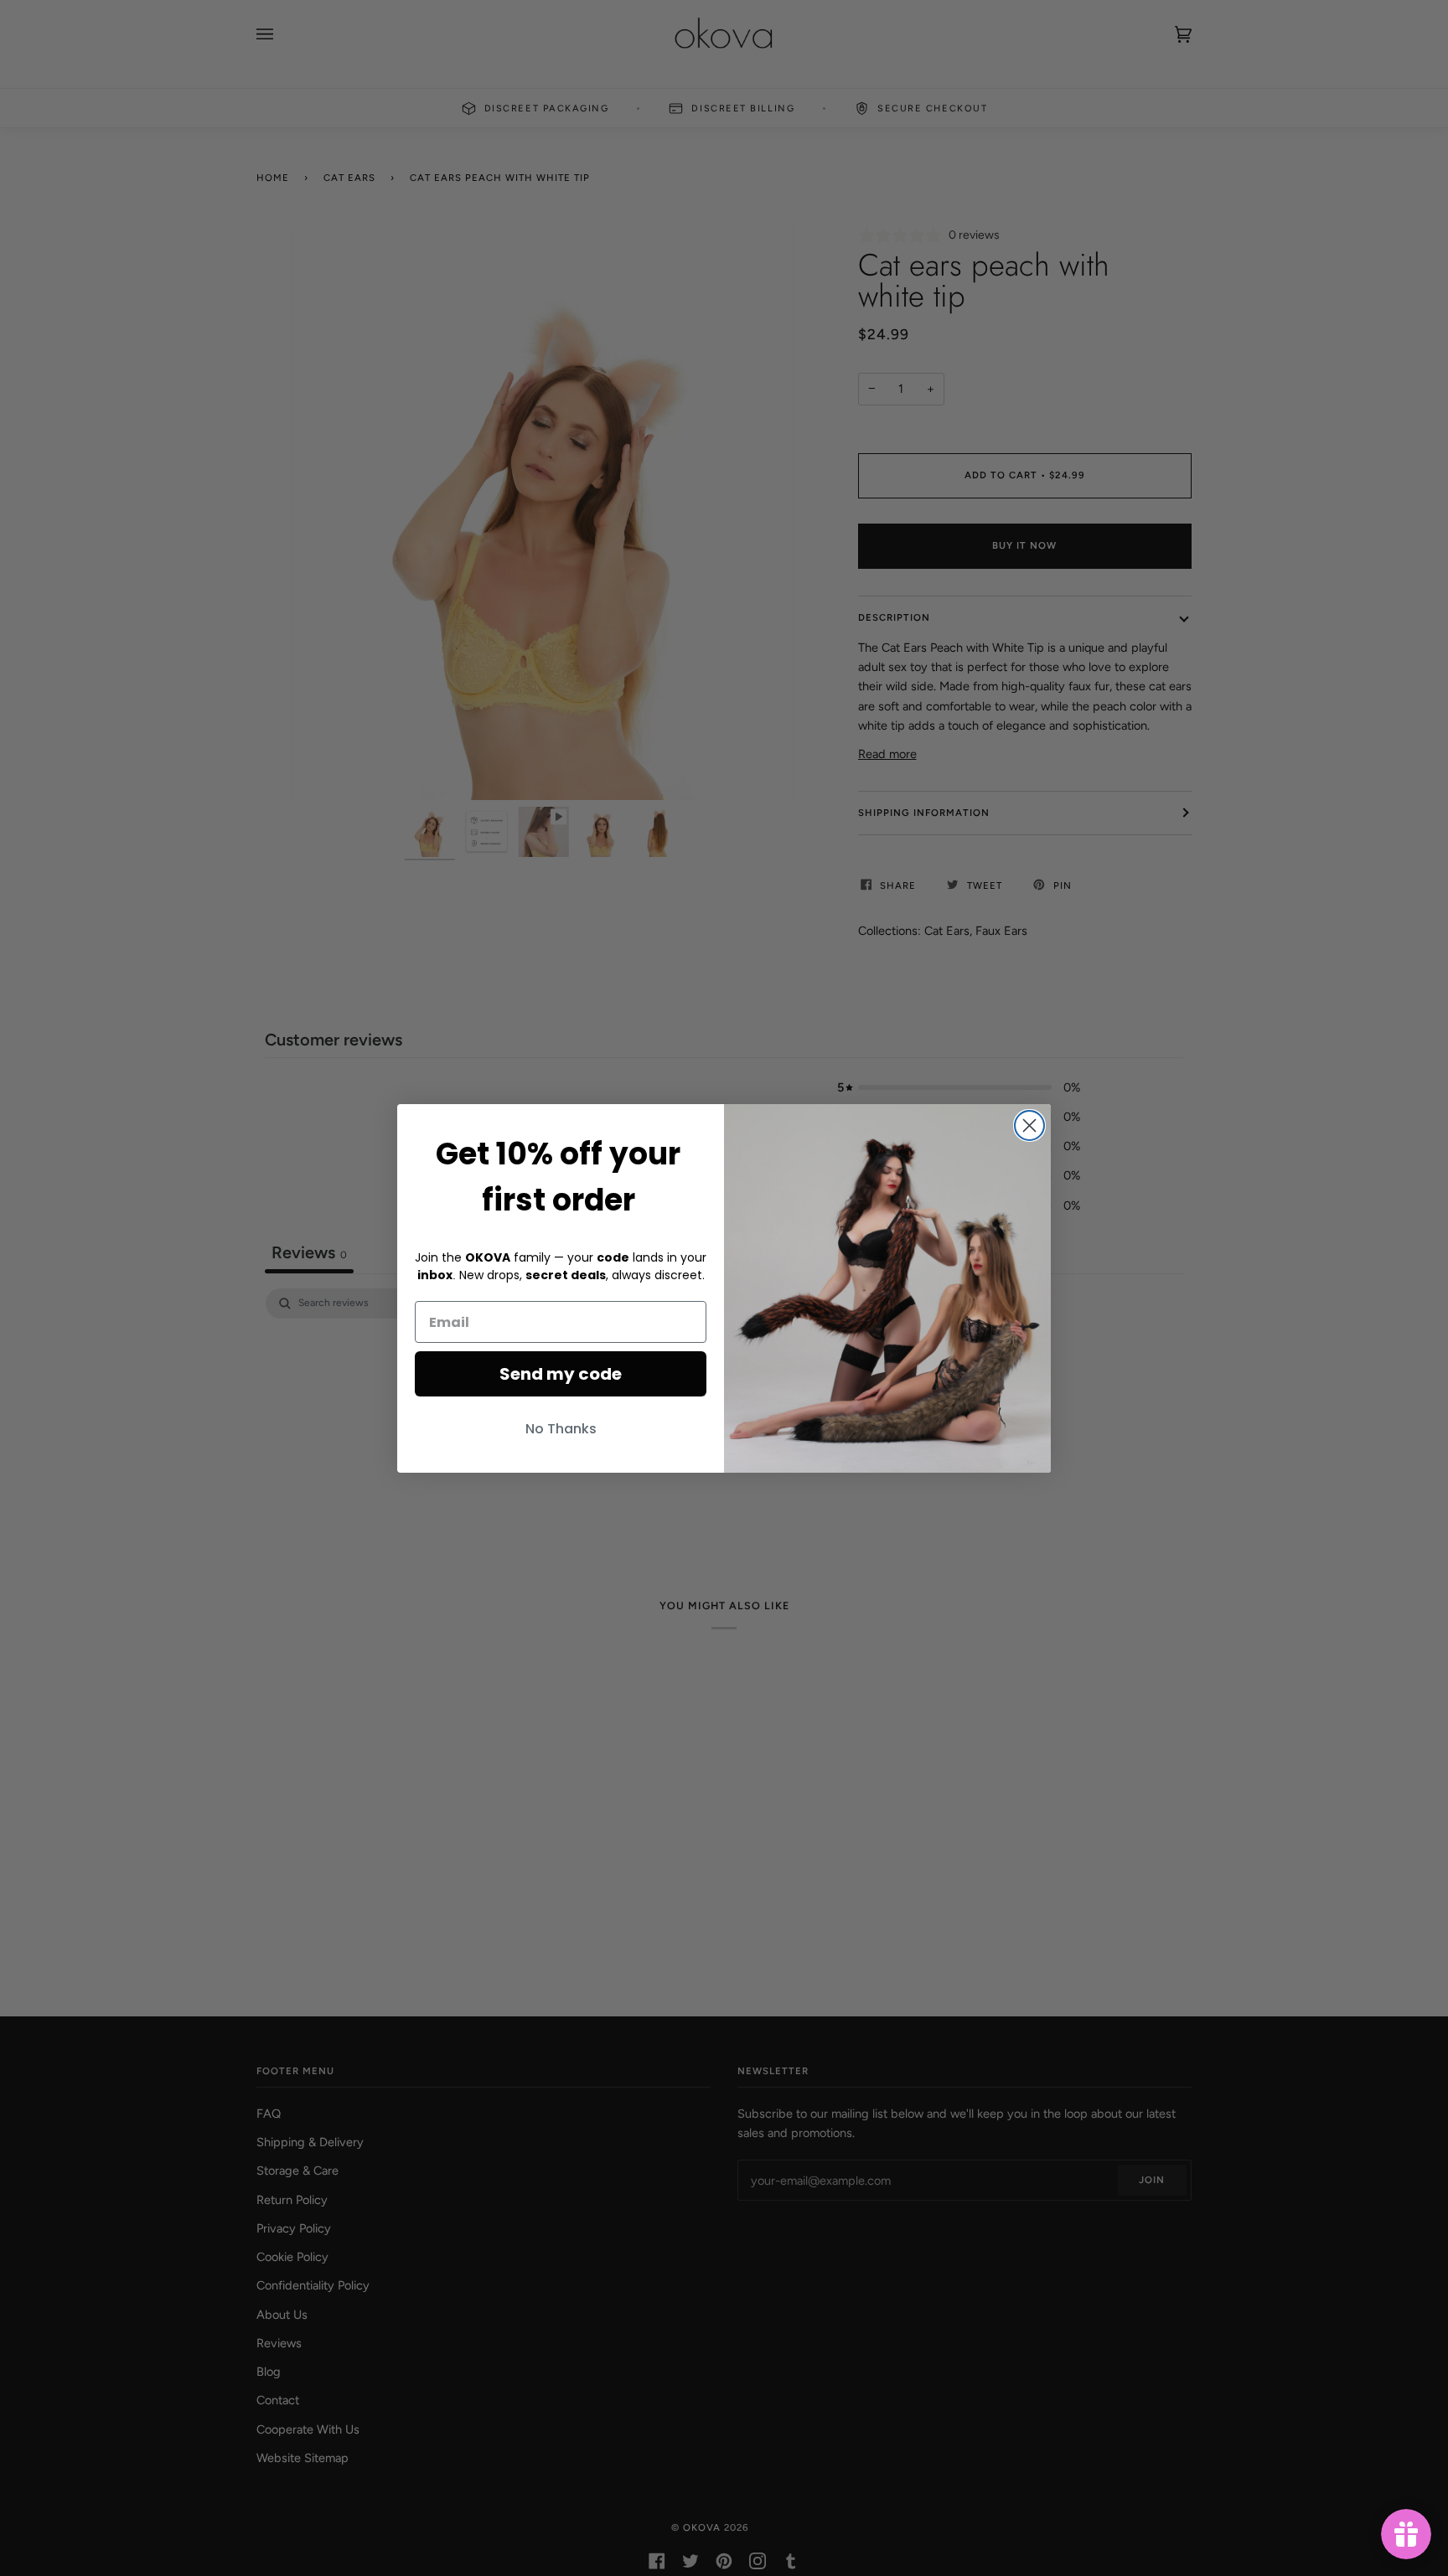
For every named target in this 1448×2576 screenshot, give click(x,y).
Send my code (561, 1374)
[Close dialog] (1029, 1125)
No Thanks (561, 1429)
